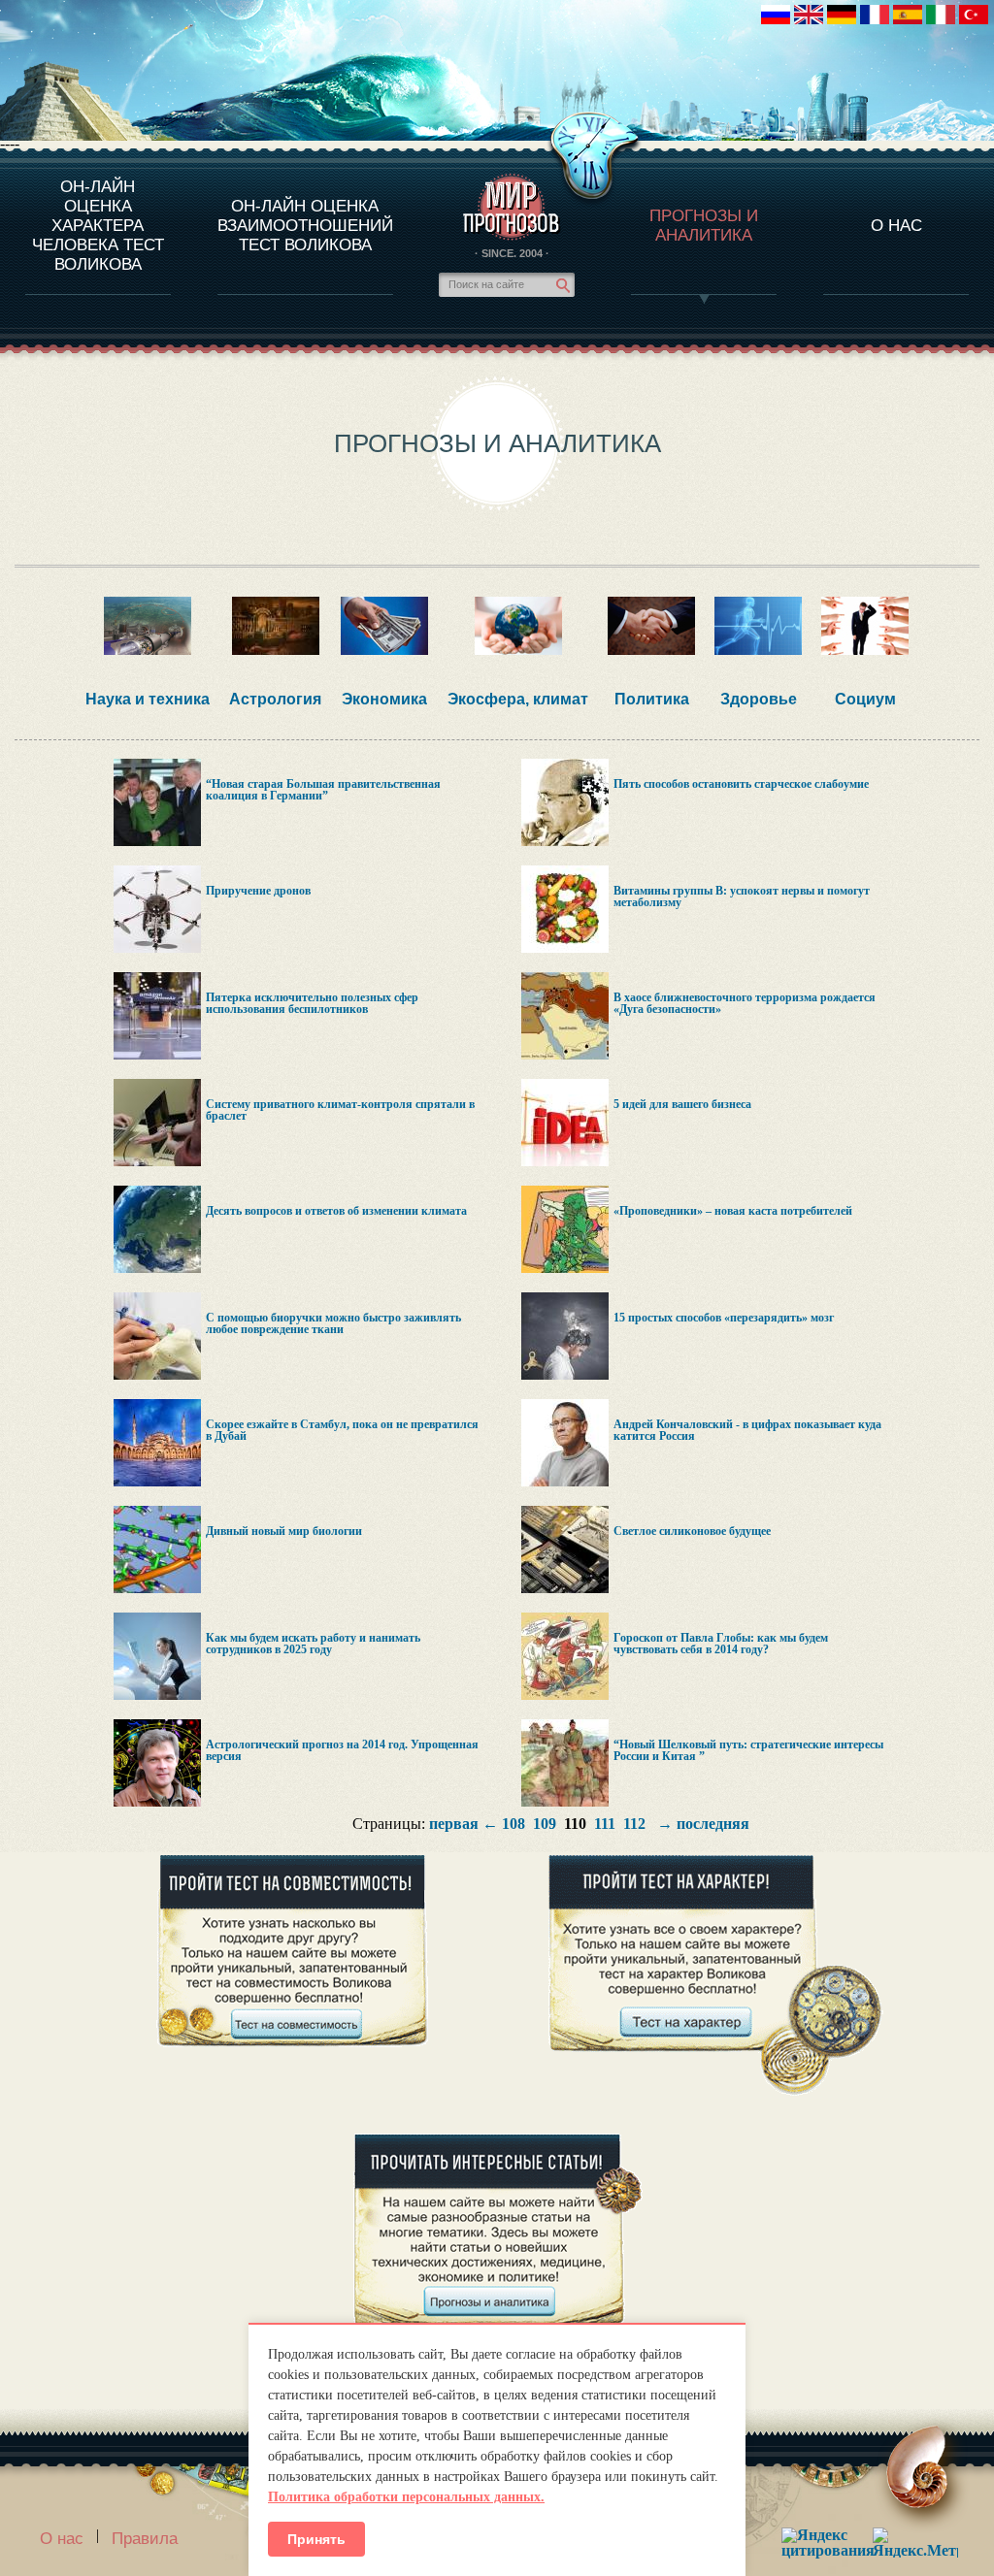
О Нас (896, 226)
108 (514, 1824)
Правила (145, 2539)
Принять (316, 2539)
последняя (713, 1824)
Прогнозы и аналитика (704, 226)
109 (545, 1824)
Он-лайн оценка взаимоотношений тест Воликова (305, 226)
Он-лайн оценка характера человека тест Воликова (98, 226)
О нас (62, 2539)
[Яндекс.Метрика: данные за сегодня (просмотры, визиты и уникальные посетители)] (915, 2543)
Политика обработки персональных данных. (406, 2497)
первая (454, 1824)
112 (634, 1824)
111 (605, 1824)
